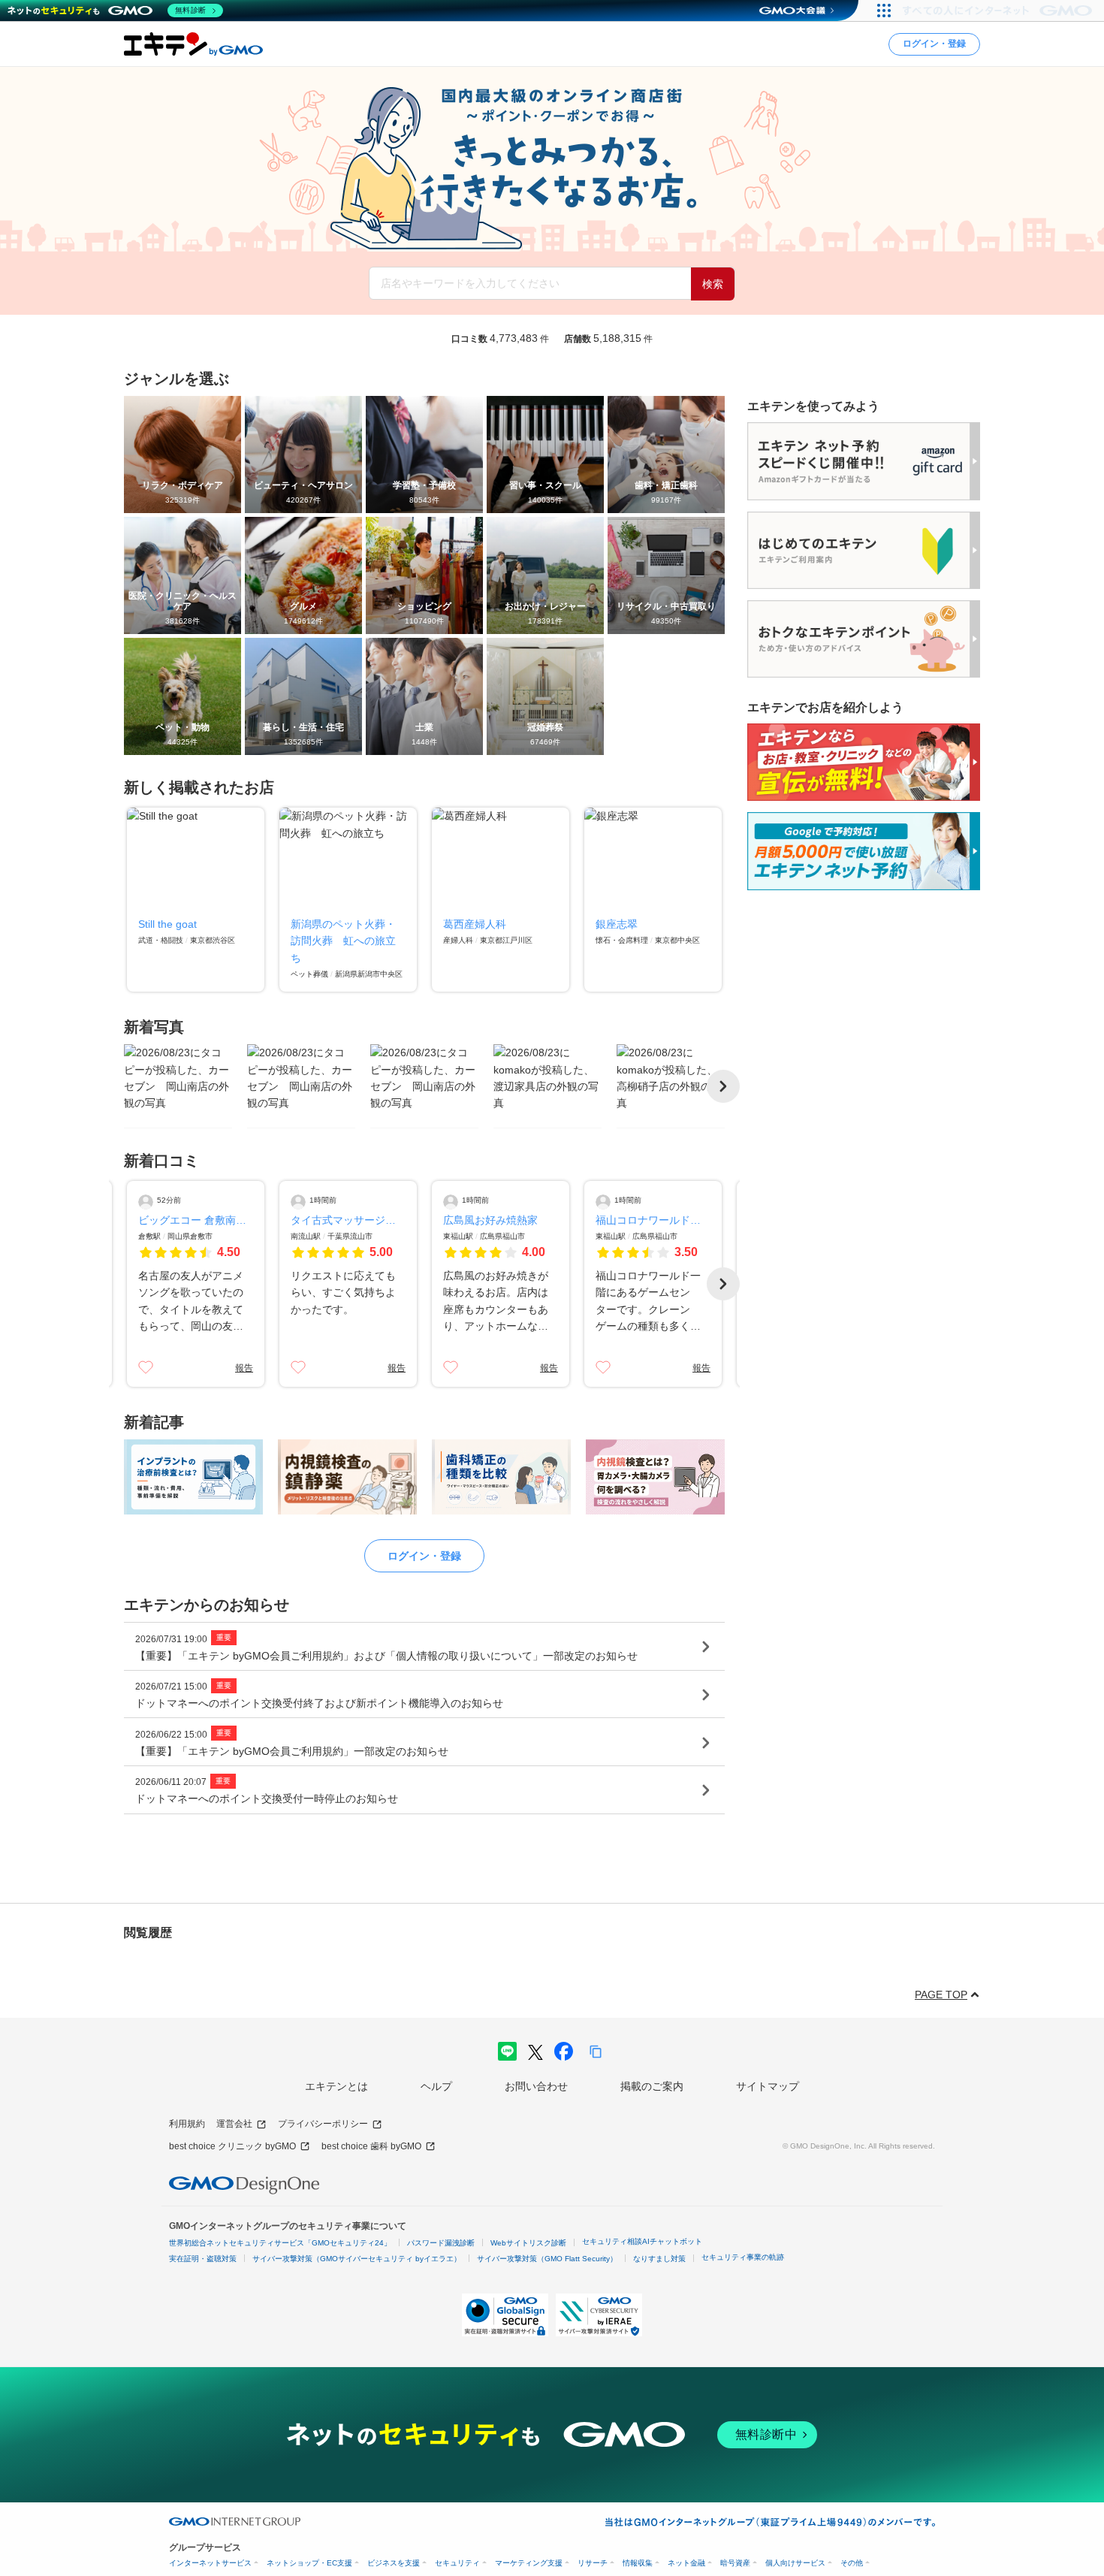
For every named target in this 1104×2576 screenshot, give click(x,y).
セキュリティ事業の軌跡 (743, 2257)
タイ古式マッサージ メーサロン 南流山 (348, 1220)
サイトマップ (768, 2086)
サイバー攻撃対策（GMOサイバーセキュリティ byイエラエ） (357, 2259)
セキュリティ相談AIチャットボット (642, 2241)
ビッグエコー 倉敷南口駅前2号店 (196, 1220)
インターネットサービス (210, 2563)
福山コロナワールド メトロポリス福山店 (653, 1220)
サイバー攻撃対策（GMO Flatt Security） (547, 2259)
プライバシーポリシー (323, 2124)
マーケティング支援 (529, 2563)
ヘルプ (436, 2086)
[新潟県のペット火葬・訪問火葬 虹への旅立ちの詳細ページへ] (348, 900)
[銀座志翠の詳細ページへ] (653, 900)
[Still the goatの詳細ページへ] (196, 900)
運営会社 (234, 2124)
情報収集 (638, 2563)
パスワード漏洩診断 (441, 2243)
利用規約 (187, 2124)
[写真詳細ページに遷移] (178, 1086)
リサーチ (593, 2563)
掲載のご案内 (652, 2086)
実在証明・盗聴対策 (203, 2259)
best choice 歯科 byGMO (371, 2146)
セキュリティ (457, 2563)
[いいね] (146, 1367)
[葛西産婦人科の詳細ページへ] (501, 900)
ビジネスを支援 (394, 2563)
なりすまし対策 (659, 2259)
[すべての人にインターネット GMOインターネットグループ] (999, 11)
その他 (852, 2563)
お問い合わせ (536, 2086)
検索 (713, 284)
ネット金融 (686, 2563)
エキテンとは (336, 2086)
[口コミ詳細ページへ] (196, 1284)
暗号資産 (735, 2563)
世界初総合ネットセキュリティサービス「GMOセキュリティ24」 (280, 2243)
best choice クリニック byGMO (232, 2146)
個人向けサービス (795, 2563)
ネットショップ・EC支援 (309, 2563)
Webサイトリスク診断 (528, 2243)
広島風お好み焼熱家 (490, 1220)
